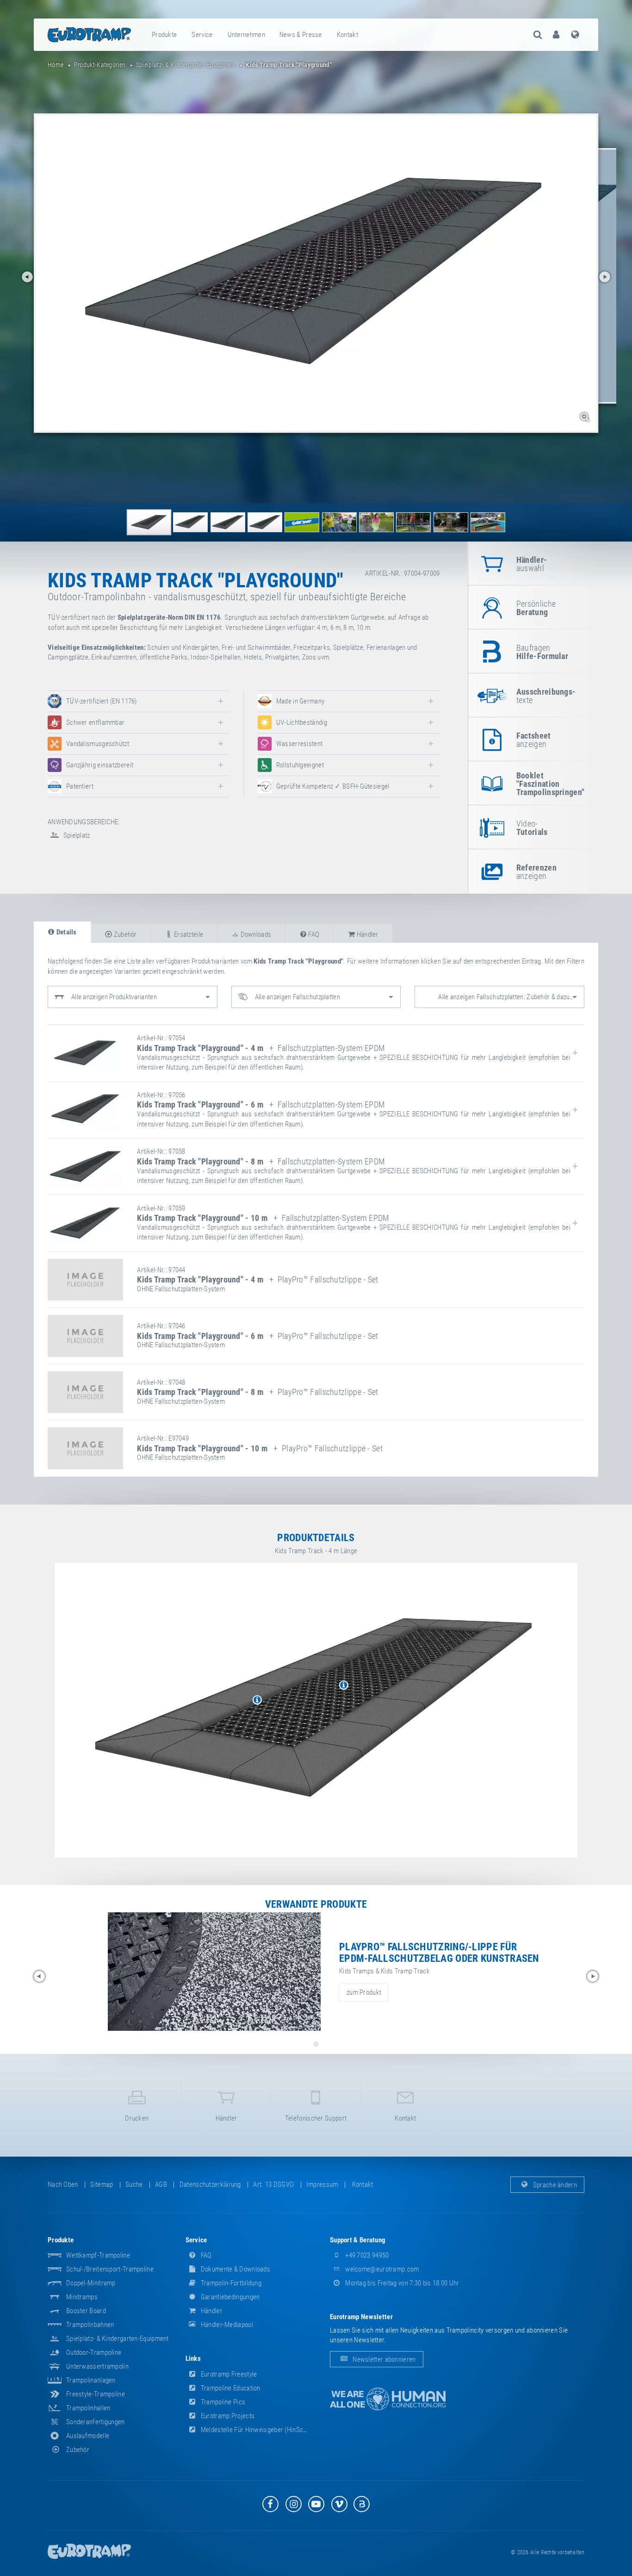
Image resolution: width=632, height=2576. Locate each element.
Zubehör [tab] (124, 934)
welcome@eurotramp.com (381, 2269)
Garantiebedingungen (230, 2297)
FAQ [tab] (313, 934)
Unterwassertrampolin (97, 2366)
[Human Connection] (388, 2399)
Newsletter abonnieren (384, 2359)
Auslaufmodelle (88, 2436)
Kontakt (347, 35)
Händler (226, 2118)
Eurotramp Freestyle (228, 2374)
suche (134, 2184)
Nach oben (63, 2184)
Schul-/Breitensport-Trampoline (110, 2269)
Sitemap (102, 2184)
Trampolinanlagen (91, 2380)
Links (193, 2358)
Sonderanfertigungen (96, 2422)
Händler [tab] (366, 934)
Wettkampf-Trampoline (98, 2255)
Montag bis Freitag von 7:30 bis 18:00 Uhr (402, 2283)
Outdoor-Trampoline (94, 2352)
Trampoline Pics (223, 2402)
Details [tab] (65, 932)
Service (202, 35)
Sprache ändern (555, 2184)
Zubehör (78, 2450)
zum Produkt (364, 1992)
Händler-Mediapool (226, 2325)
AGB (161, 2184)
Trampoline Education (230, 2388)
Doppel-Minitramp (91, 2283)
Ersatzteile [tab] (188, 934)
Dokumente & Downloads (235, 2269)
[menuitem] (165, 35)
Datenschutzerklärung (210, 2184)
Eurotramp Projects (227, 2416)
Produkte (164, 35)
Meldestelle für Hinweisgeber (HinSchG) (256, 2430)
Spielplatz (76, 835)
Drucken (137, 2118)
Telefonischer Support (316, 2118)
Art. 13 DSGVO (273, 2184)
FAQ (206, 2255)
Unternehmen (246, 35)
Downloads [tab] (255, 934)
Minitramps (82, 2297)
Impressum (322, 2184)
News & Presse (301, 35)
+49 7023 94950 (366, 2255)
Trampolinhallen (88, 2408)
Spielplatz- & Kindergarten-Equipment (118, 2339)
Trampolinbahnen (90, 2325)
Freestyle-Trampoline (96, 2394)
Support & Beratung (358, 2240)
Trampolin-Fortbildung (231, 2283)
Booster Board (86, 2311)
